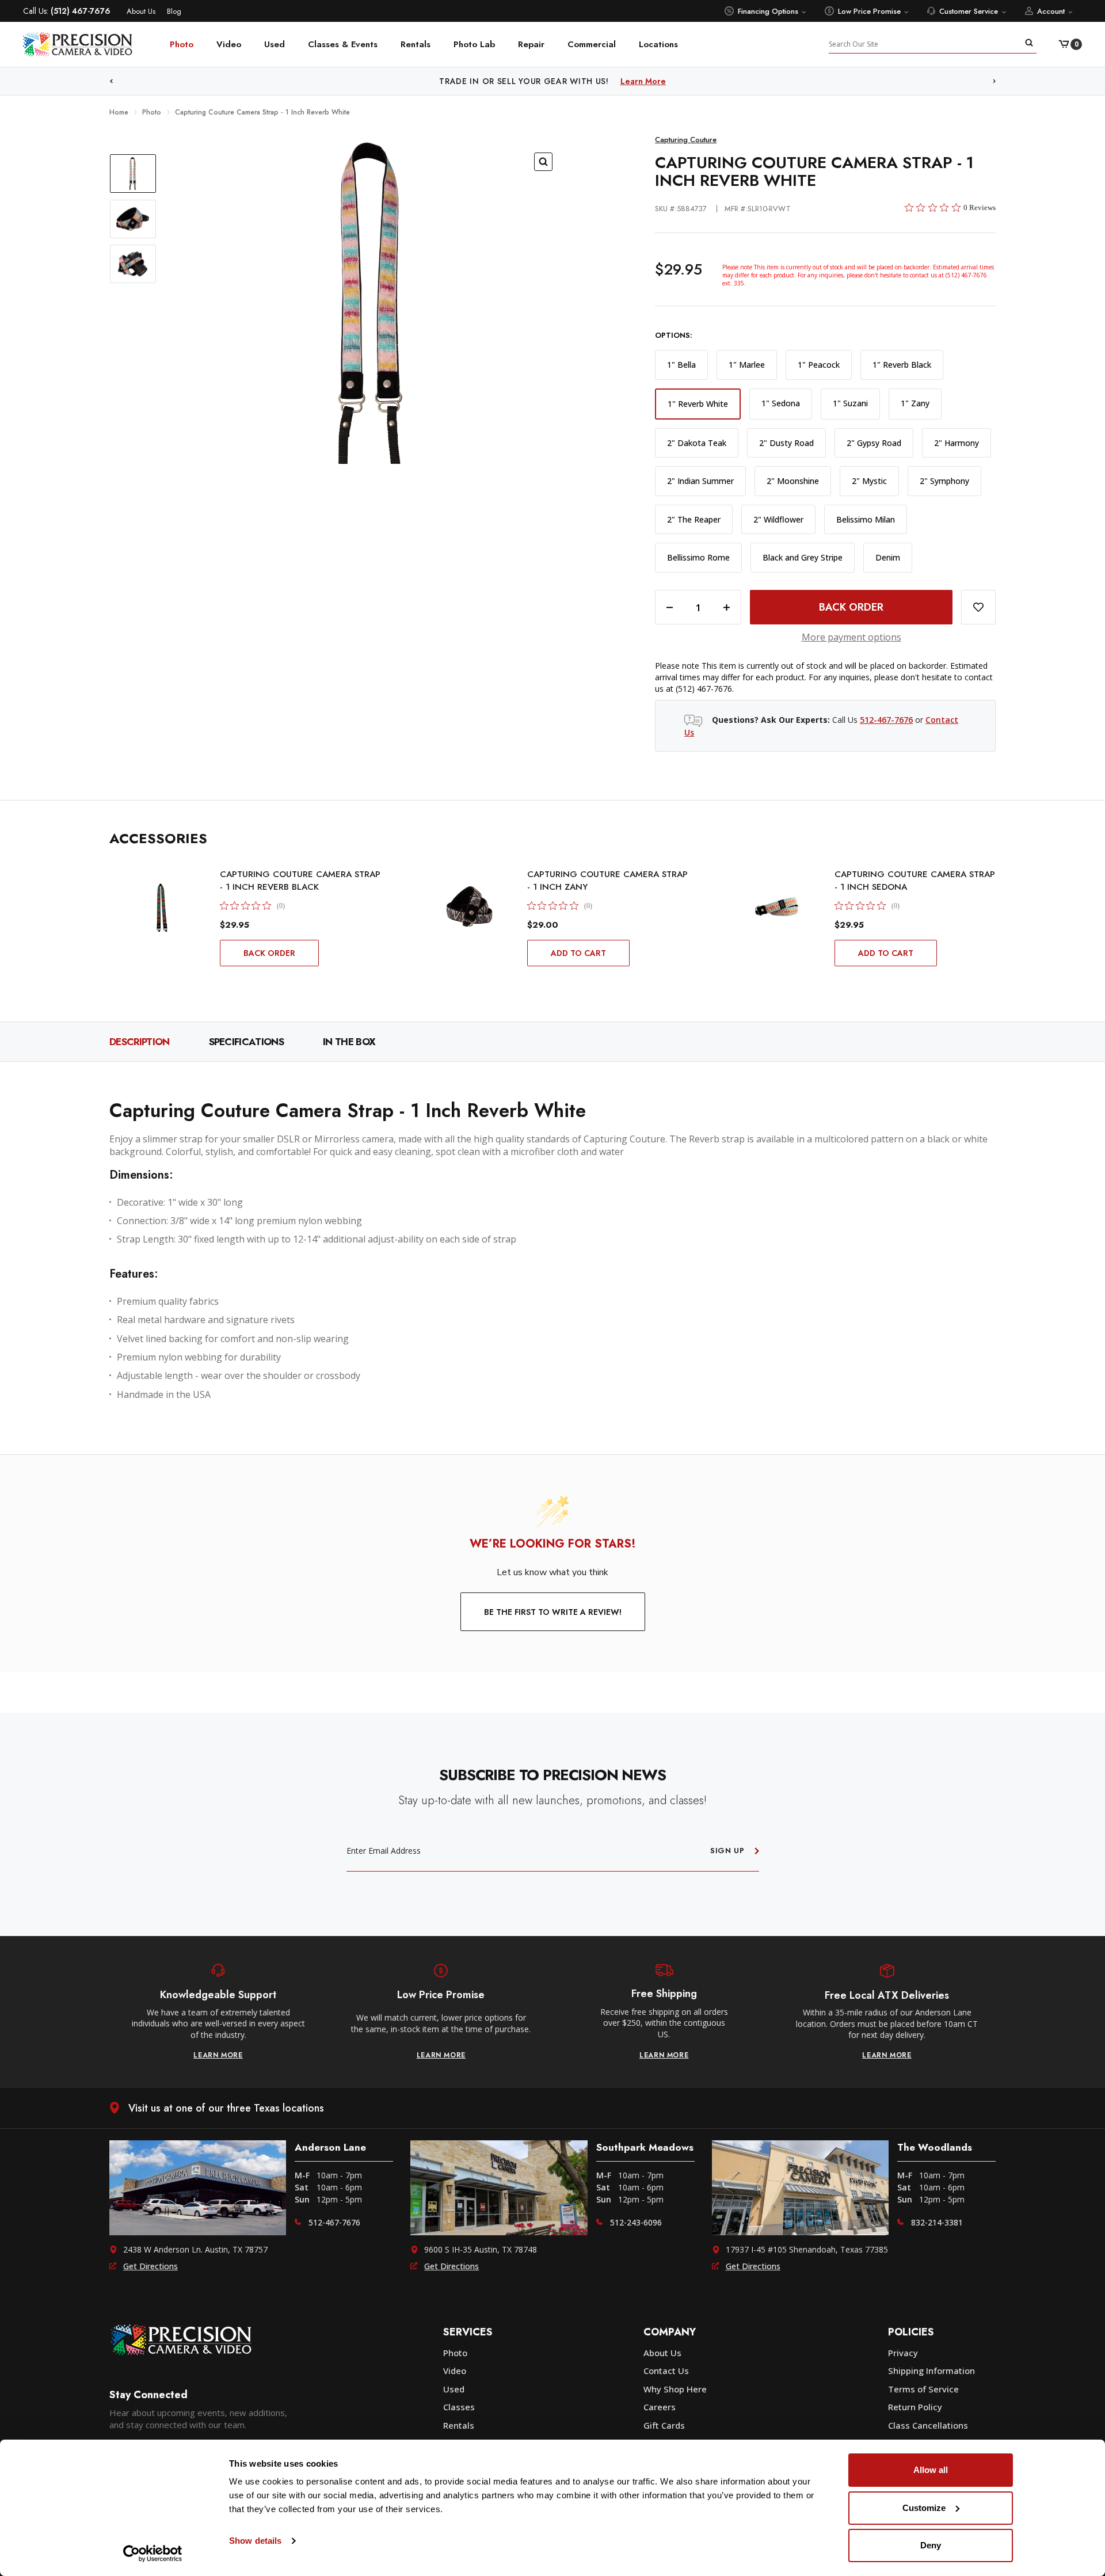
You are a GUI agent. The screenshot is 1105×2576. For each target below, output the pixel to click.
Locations (658, 44)
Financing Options (768, 11)
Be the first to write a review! (553, 1612)
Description (140, 1042)
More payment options (851, 637)
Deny (931, 2545)
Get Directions (150, 2266)
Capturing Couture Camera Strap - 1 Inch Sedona (915, 881)
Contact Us (666, 2371)
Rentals (416, 44)
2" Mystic (869, 481)
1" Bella (681, 365)
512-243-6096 (636, 2222)
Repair (531, 44)
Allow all (931, 2470)
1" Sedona (781, 403)
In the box (349, 1042)
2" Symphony (944, 481)
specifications (246, 1042)
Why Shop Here (675, 2389)
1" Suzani (850, 403)
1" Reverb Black (902, 365)
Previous (111, 81)
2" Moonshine (793, 481)
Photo (182, 44)
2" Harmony (957, 443)
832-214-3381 (937, 2222)
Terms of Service (923, 2389)
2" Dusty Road (786, 443)
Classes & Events (343, 44)
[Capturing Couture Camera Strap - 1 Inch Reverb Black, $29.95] (162, 906)
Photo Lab (474, 44)
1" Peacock (819, 365)
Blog (174, 11)
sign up (727, 1851)
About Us (141, 11)
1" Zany (915, 403)
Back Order (269, 953)
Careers (660, 2407)
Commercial (592, 44)
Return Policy (915, 2407)
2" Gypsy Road (874, 443)
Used (275, 44)
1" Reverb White (698, 404)
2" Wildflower (778, 519)
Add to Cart (578, 953)
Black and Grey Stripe (803, 557)
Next (995, 81)
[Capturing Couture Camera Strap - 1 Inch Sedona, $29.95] (777, 906)
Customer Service (969, 11)
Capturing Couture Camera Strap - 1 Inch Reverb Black (300, 881)
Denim (888, 557)
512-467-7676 (886, 720)
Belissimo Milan (866, 519)
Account (1051, 11)
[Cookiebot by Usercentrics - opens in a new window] (153, 2554)
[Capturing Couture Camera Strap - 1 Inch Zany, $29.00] (470, 906)
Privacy (903, 2353)
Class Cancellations (928, 2425)
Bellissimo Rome (698, 557)
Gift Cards (664, 2425)
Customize (924, 2508)
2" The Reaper (694, 519)
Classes (459, 2407)
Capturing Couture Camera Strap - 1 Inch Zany (607, 881)
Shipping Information (931, 2371)
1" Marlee (747, 365)
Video (229, 44)
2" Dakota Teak (697, 443)
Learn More (671, 81)
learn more (218, 2055)
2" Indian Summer (700, 481)
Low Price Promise (869, 11)
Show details (255, 2541)
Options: (674, 336)
